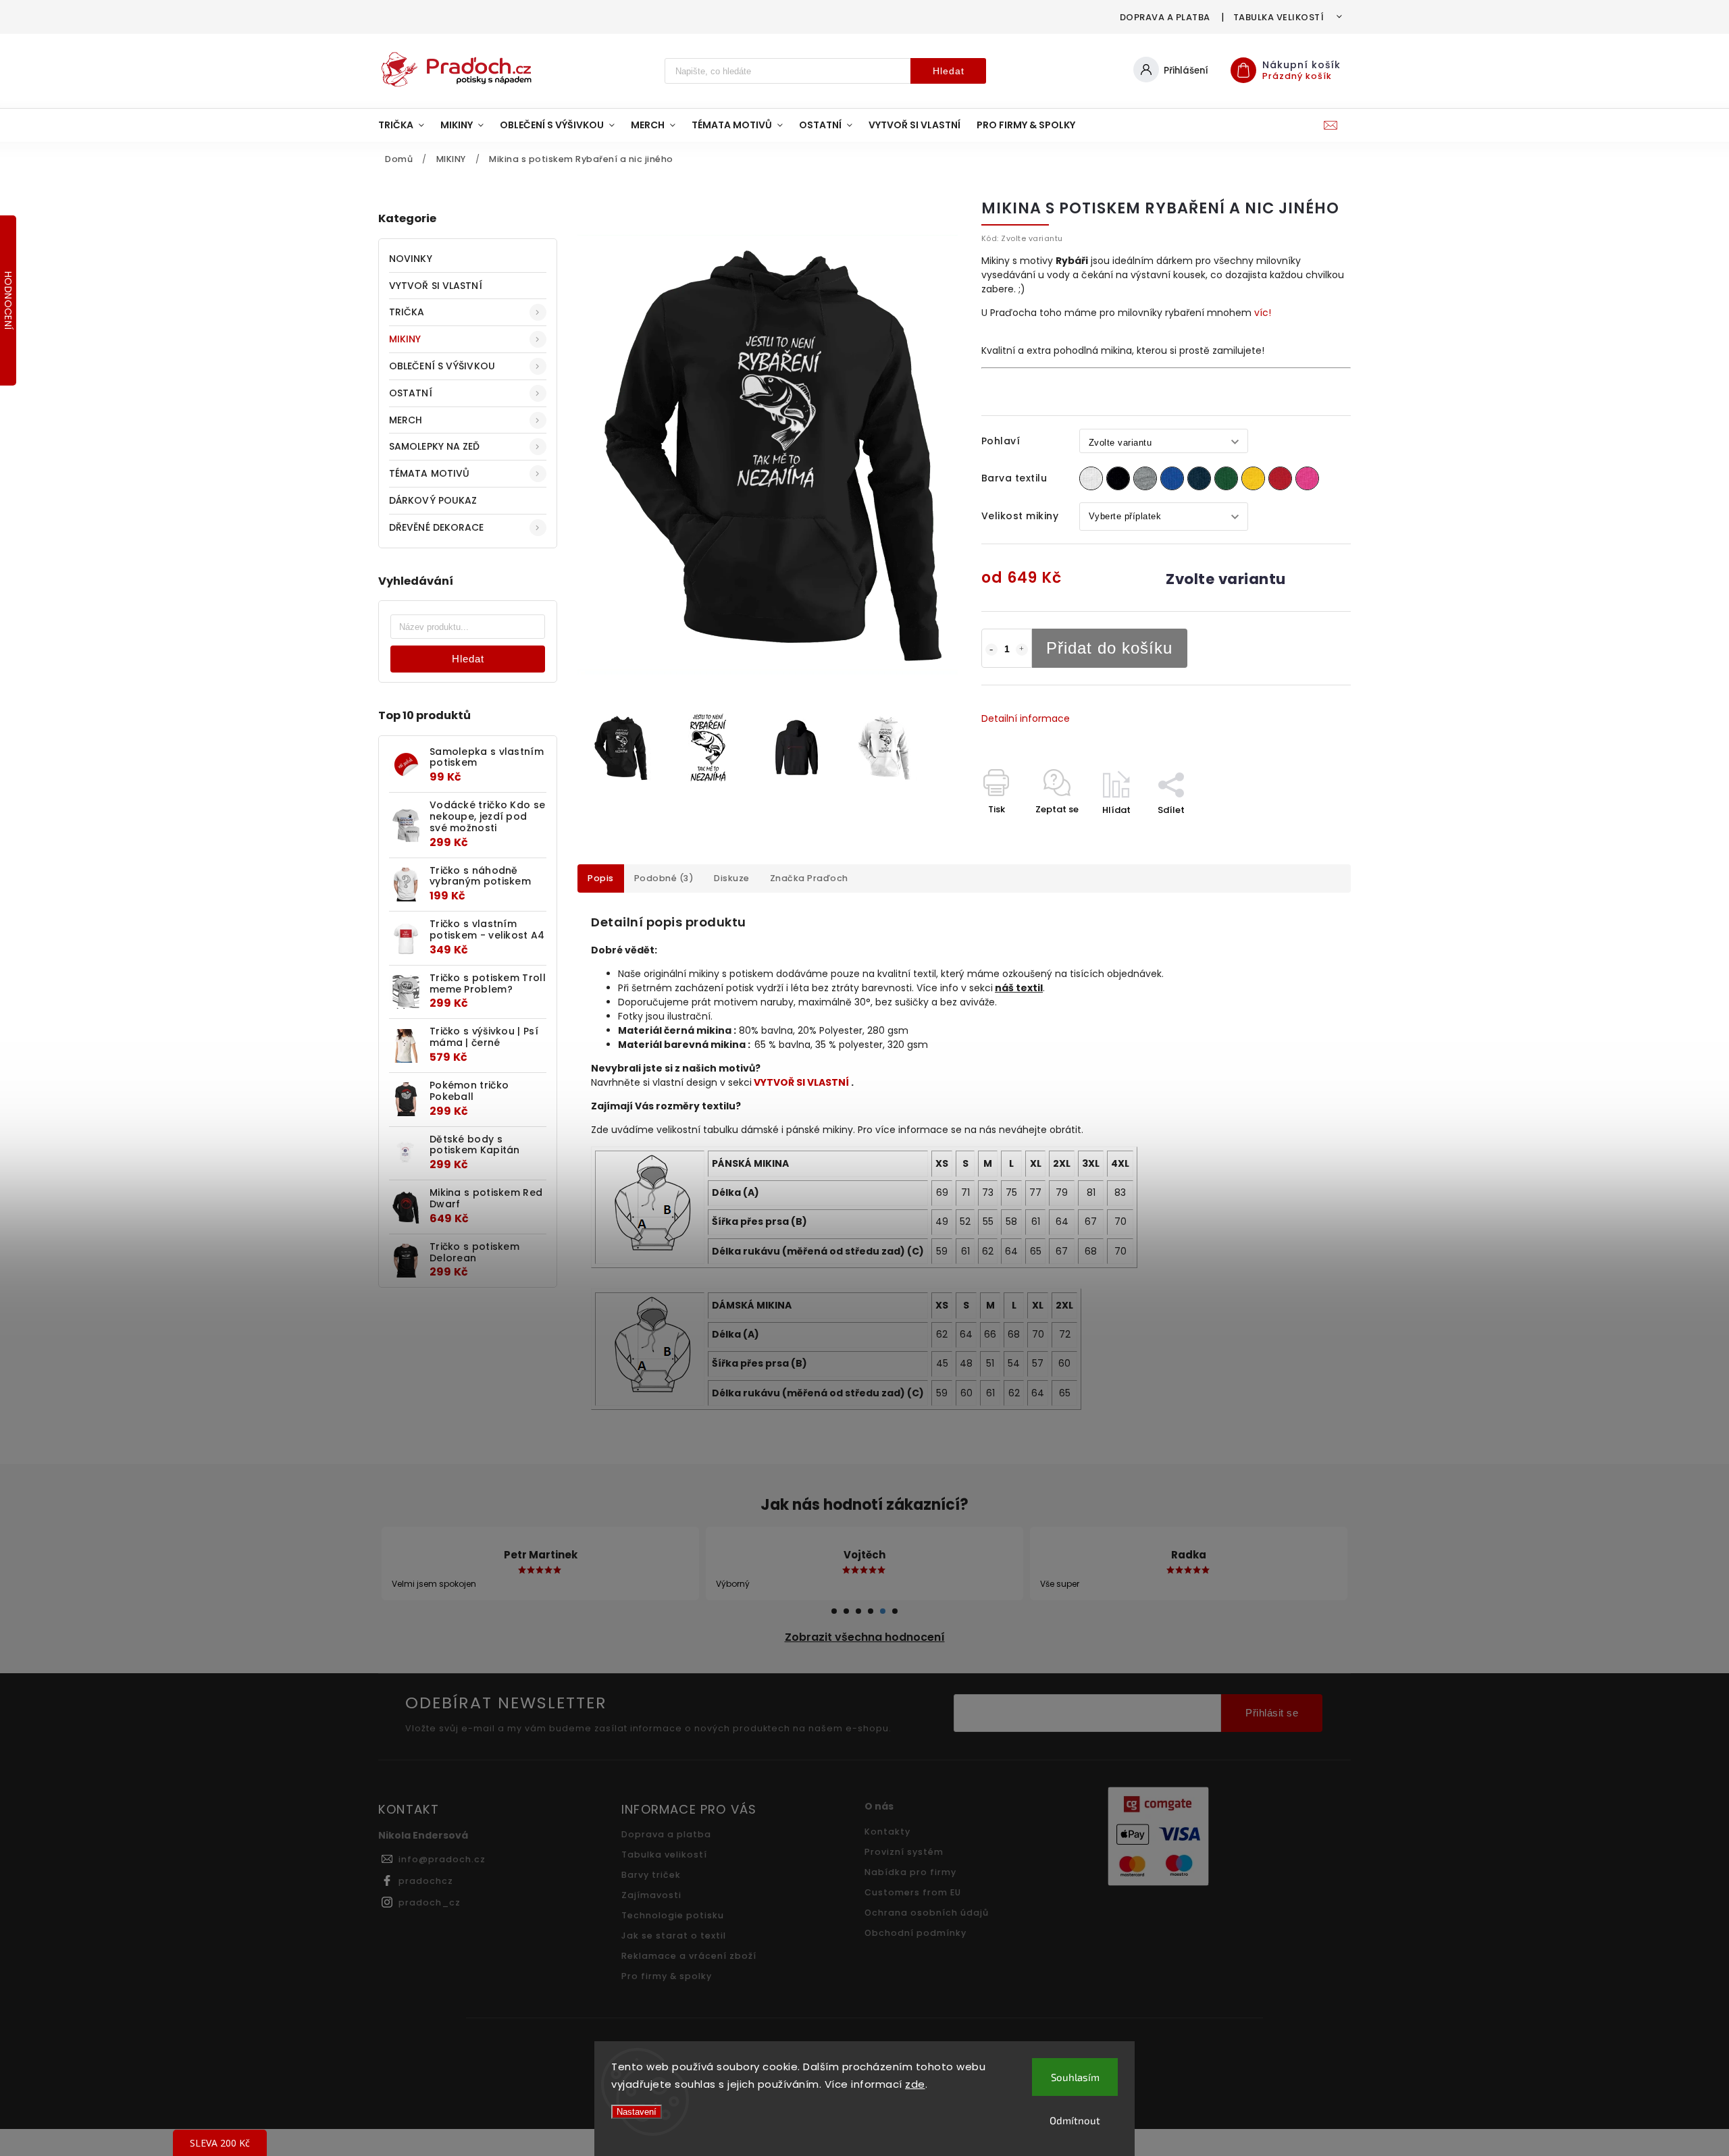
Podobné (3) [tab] (664, 878)
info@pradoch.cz (442, 1859)
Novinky (411, 259)
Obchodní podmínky (915, 1933)
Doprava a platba (1165, 17)
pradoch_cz (430, 1902)
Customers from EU (913, 1892)
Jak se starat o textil (674, 1936)
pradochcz (426, 1881)
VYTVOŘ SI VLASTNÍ (436, 286)
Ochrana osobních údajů (927, 1913)
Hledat (949, 71)
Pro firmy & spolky (667, 1976)
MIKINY (405, 339)
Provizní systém (904, 1852)
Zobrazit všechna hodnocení (865, 1637)
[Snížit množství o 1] (991, 650)
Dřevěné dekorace (437, 527)
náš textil (1019, 988)
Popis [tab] (601, 878)
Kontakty (887, 1832)
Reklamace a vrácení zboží (689, 1956)
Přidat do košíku (1109, 648)
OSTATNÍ (411, 393)
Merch (406, 420)
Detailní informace (1026, 718)
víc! (1263, 313)
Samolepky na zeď (435, 446)
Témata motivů (429, 473)
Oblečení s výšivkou (442, 366)
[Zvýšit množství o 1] (1022, 650)
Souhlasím (1075, 2077)
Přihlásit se (1272, 1713)
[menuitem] (405, 125)
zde (915, 2084)
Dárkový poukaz (433, 500)
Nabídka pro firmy (910, 1872)
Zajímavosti (651, 1895)
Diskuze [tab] (732, 878)
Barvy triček (651, 1875)
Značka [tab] (809, 878)
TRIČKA (407, 312)
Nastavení (637, 2112)
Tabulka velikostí (1279, 17)
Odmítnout (1075, 2120)
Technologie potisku (673, 1915)
